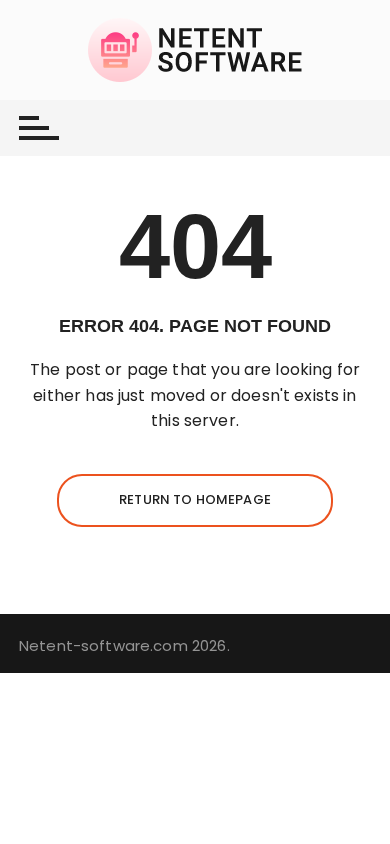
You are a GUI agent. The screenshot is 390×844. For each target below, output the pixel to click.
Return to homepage (195, 499)
